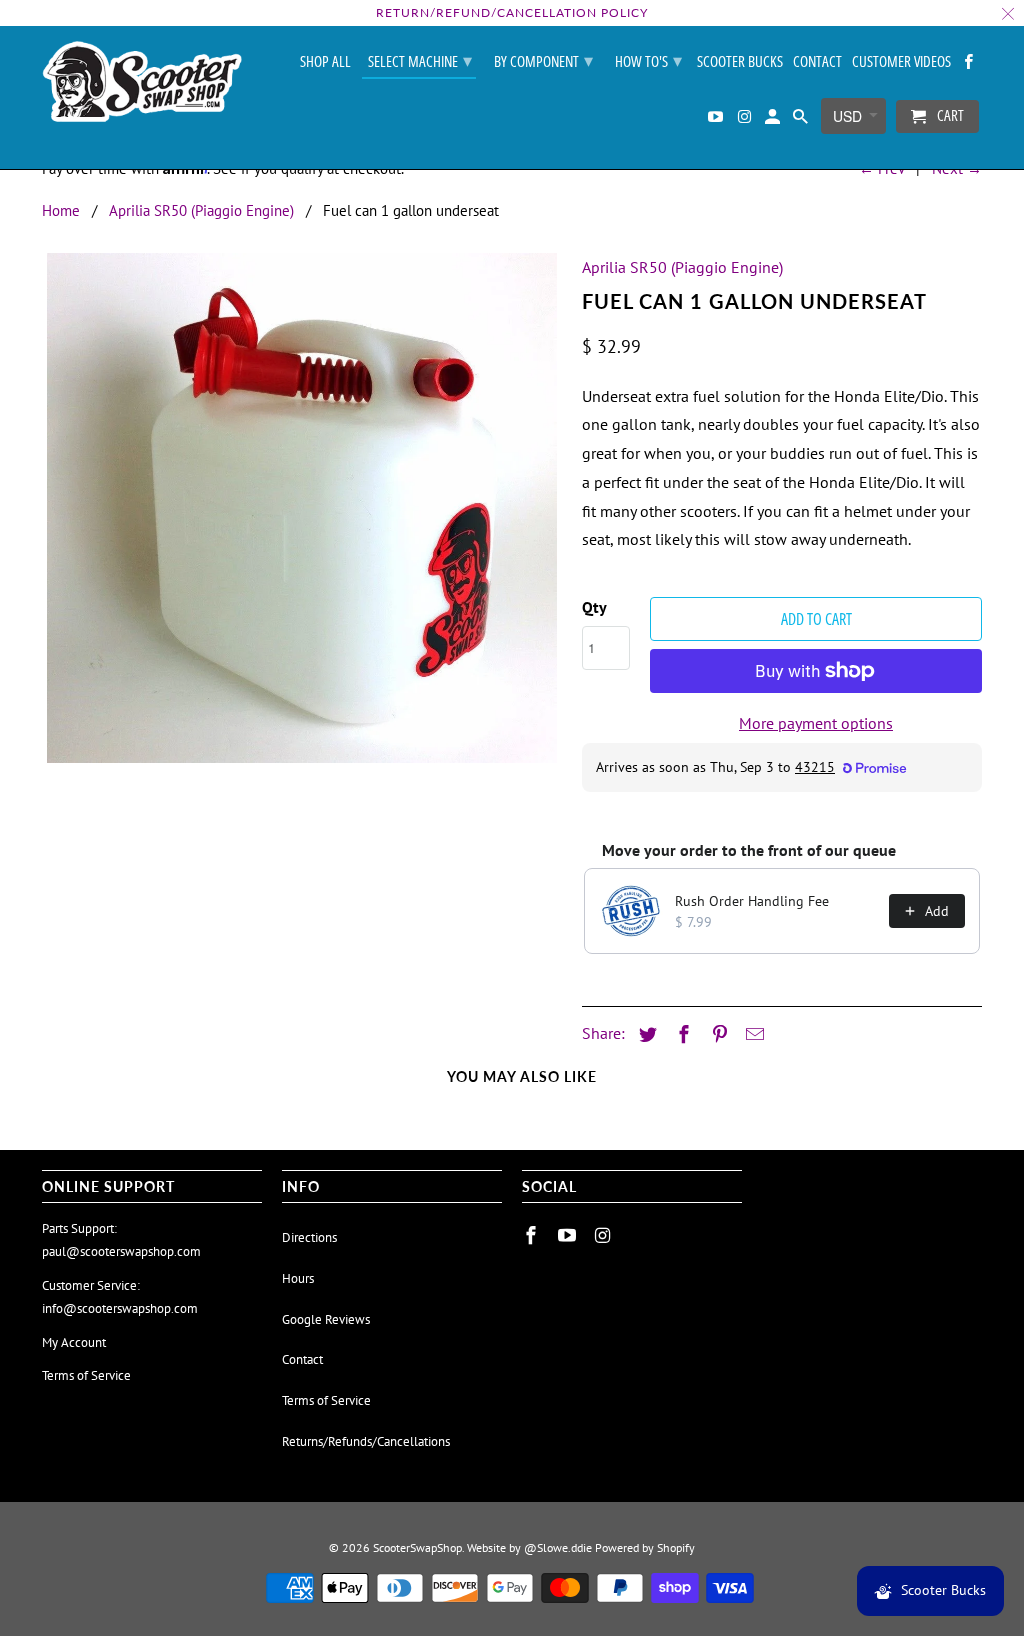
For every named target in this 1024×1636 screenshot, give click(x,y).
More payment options (816, 723)
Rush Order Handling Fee (752, 901)
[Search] (802, 120)
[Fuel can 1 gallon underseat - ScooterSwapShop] (302, 508)
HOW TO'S (648, 60)
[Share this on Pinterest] (717, 1034)
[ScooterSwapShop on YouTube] (717, 120)
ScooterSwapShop (417, 1547)
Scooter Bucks (740, 62)
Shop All (325, 62)
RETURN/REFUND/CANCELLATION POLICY (512, 12)
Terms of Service (86, 1375)
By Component (543, 60)
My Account (74, 1342)
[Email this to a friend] (752, 1034)
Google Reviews (326, 1319)
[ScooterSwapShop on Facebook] (970, 65)
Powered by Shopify (645, 1547)
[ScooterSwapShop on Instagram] (745, 120)
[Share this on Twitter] (645, 1034)
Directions (309, 1237)
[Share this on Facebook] (681, 1034)
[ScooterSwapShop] (142, 83)
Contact (817, 62)
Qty (594, 607)
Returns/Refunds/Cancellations (366, 1441)
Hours (298, 1278)
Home (61, 210)
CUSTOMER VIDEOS (901, 62)
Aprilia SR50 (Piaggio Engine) (201, 210)
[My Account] (774, 120)
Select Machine (420, 60)
